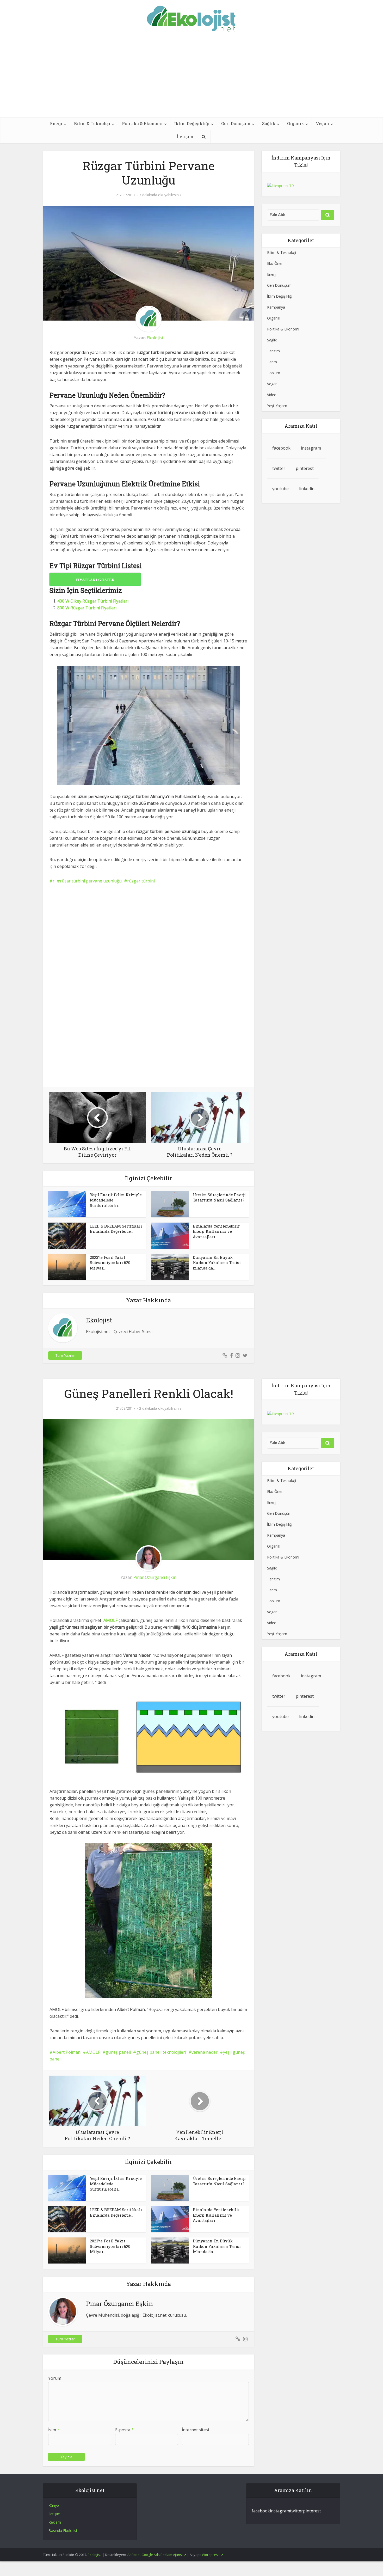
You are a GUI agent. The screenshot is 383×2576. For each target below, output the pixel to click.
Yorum (55, 2378)
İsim (54, 2430)
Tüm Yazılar (65, 1355)
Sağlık (269, 123)
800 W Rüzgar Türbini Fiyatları (87, 608)
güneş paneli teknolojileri (161, 2052)
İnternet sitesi (195, 2430)
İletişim (185, 136)
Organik (296, 123)
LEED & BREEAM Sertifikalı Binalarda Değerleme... (116, 1229)
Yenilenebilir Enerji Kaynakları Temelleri (186, 2478)
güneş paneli (118, 2052)
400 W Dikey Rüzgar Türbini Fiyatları (93, 601)
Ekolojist (155, 338)
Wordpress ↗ (213, 2554)
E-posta (124, 2430)
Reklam (55, 2522)
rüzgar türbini (141, 881)
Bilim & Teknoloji (92, 123)
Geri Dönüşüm (236, 123)
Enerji (56, 123)
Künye (54, 2505)
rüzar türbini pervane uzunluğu (91, 881)
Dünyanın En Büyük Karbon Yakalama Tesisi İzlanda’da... (217, 1263)
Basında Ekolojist (63, 2530)
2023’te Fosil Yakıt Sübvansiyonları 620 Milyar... (110, 1263)
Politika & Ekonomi (142, 123)
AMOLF (93, 2052)
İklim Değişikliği (192, 123)
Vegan (322, 123)
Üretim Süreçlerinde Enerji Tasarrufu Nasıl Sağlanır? (219, 1197)
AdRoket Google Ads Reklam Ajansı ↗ (157, 2554)
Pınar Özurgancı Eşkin (155, 1577)
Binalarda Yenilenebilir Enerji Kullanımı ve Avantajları (216, 1231)
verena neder (205, 2052)
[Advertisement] (191, 78)
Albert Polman (67, 2052)
